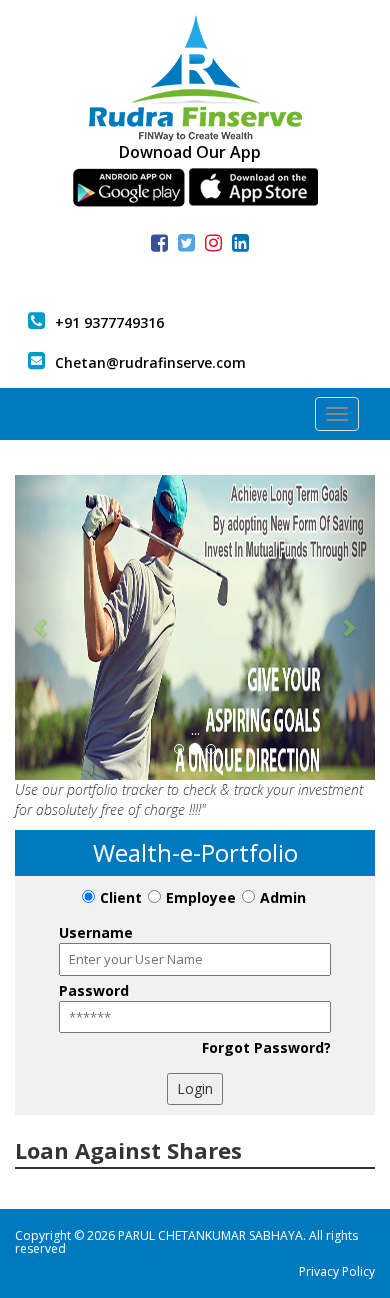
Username (96, 932)
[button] (42, 627)
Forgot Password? (266, 1047)
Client (121, 897)
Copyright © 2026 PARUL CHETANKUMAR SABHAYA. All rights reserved (186, 1242)
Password (94, 990)
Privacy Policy (337, 1271)
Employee (201, 897)
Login (195, 1088)
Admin (283, 897)
